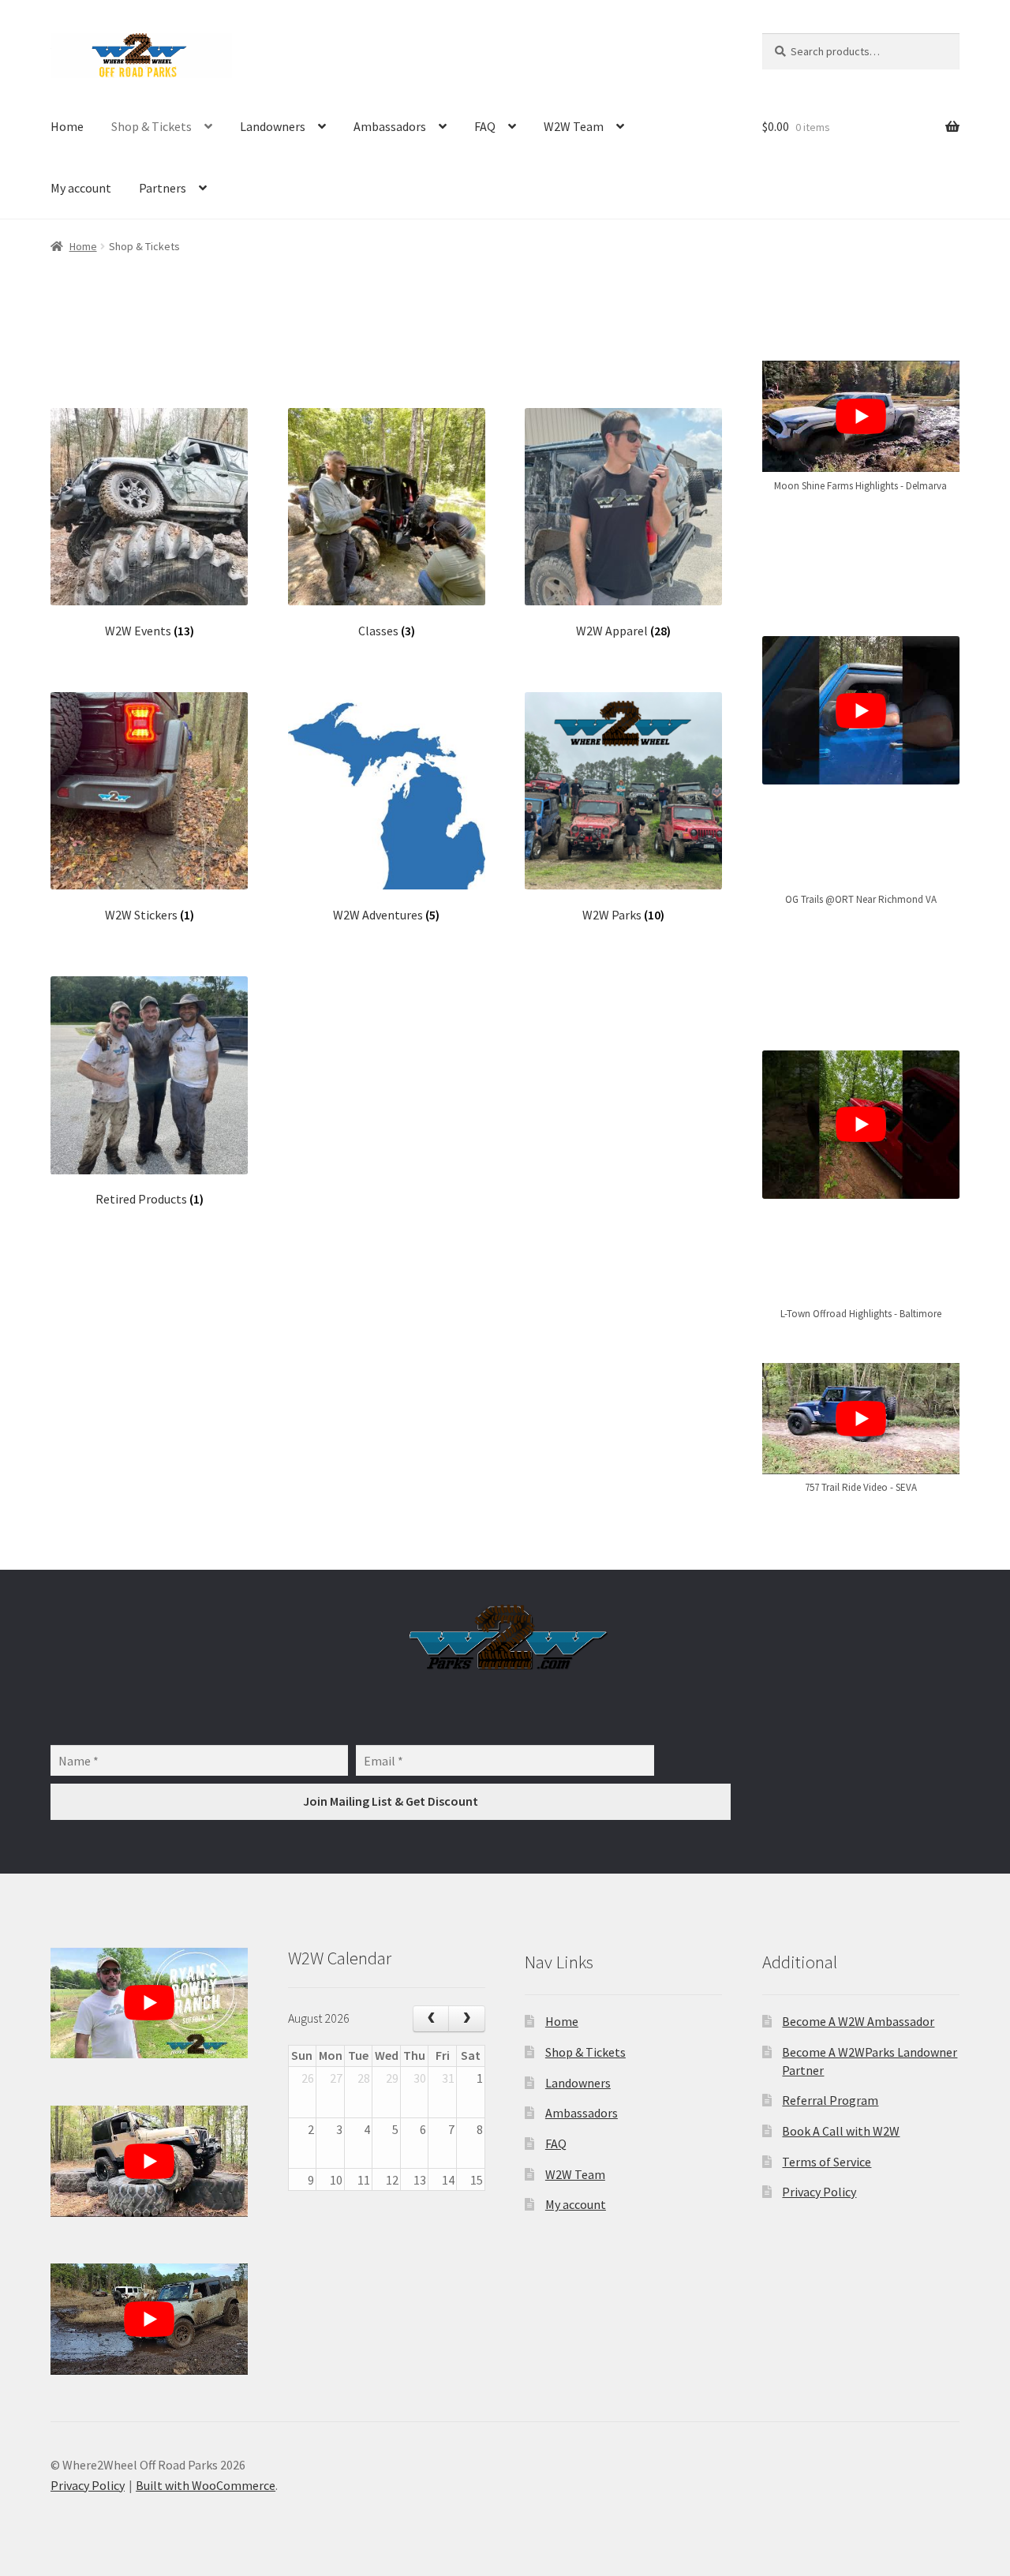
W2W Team (574, 126)
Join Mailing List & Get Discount (391, 1801)
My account (81, 188)
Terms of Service (827, 2162)
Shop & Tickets (151, 126)
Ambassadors (390, 126)
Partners (163, 188)
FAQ (485, 126)
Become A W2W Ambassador (858, 2021)
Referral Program (830, 2100)
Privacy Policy (819, 2192)
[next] (467, 2019)
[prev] (431, 2019)
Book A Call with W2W (841, 2131)
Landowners (273, 126)
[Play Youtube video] (861, 416)
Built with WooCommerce (206, 2485)
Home (67, 126)
